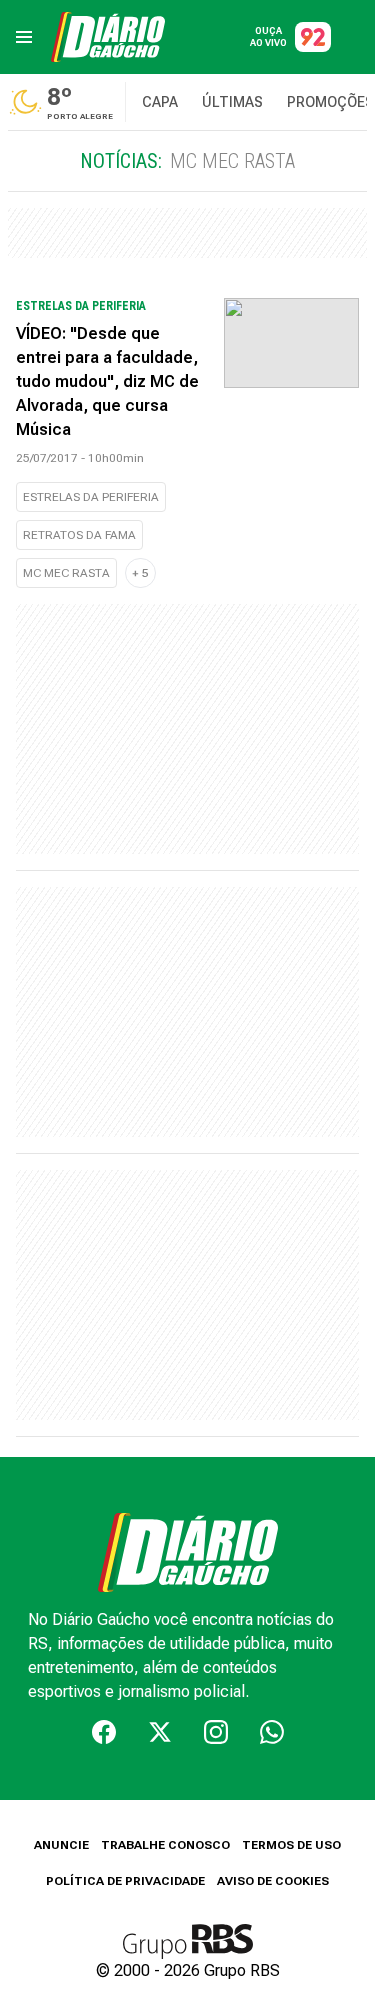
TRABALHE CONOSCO (165, 1845)
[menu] (24, 37)
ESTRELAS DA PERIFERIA (91, 497)
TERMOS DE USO (291, 1845)
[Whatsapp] (272, 1732)
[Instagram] (216, 1732)
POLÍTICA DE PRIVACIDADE (125, 1881)
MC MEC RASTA (66, 573)
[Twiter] (160, 1732)
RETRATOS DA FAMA (79, 535)
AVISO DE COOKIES (273, 1881)
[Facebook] (104, 1732)
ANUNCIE (61, 1845)
